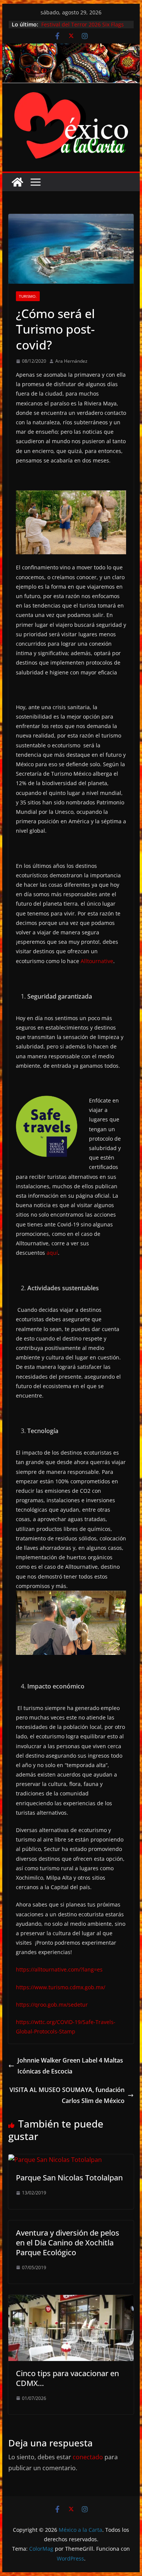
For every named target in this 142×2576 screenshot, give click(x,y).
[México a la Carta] (71, 49)
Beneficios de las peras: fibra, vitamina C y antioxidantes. (77, 26)
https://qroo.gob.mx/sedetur (52, 2005)
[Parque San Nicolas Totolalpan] (55, 2160)
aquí (52, 1253)
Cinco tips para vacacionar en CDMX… (67, 2378)
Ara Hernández (71, 361)
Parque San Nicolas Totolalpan (69, 2178)
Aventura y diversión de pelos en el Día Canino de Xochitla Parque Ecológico (68, 2243)
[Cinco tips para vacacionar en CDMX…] (71, 2300)
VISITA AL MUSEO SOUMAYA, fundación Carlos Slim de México (67, 2095)
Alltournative (97, 961)
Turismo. (28, 296)
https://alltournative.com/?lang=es (59, 1969)
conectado (88, 2457)
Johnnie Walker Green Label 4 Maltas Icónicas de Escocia (70, 2066)
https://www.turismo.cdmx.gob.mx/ (61, 1987)
